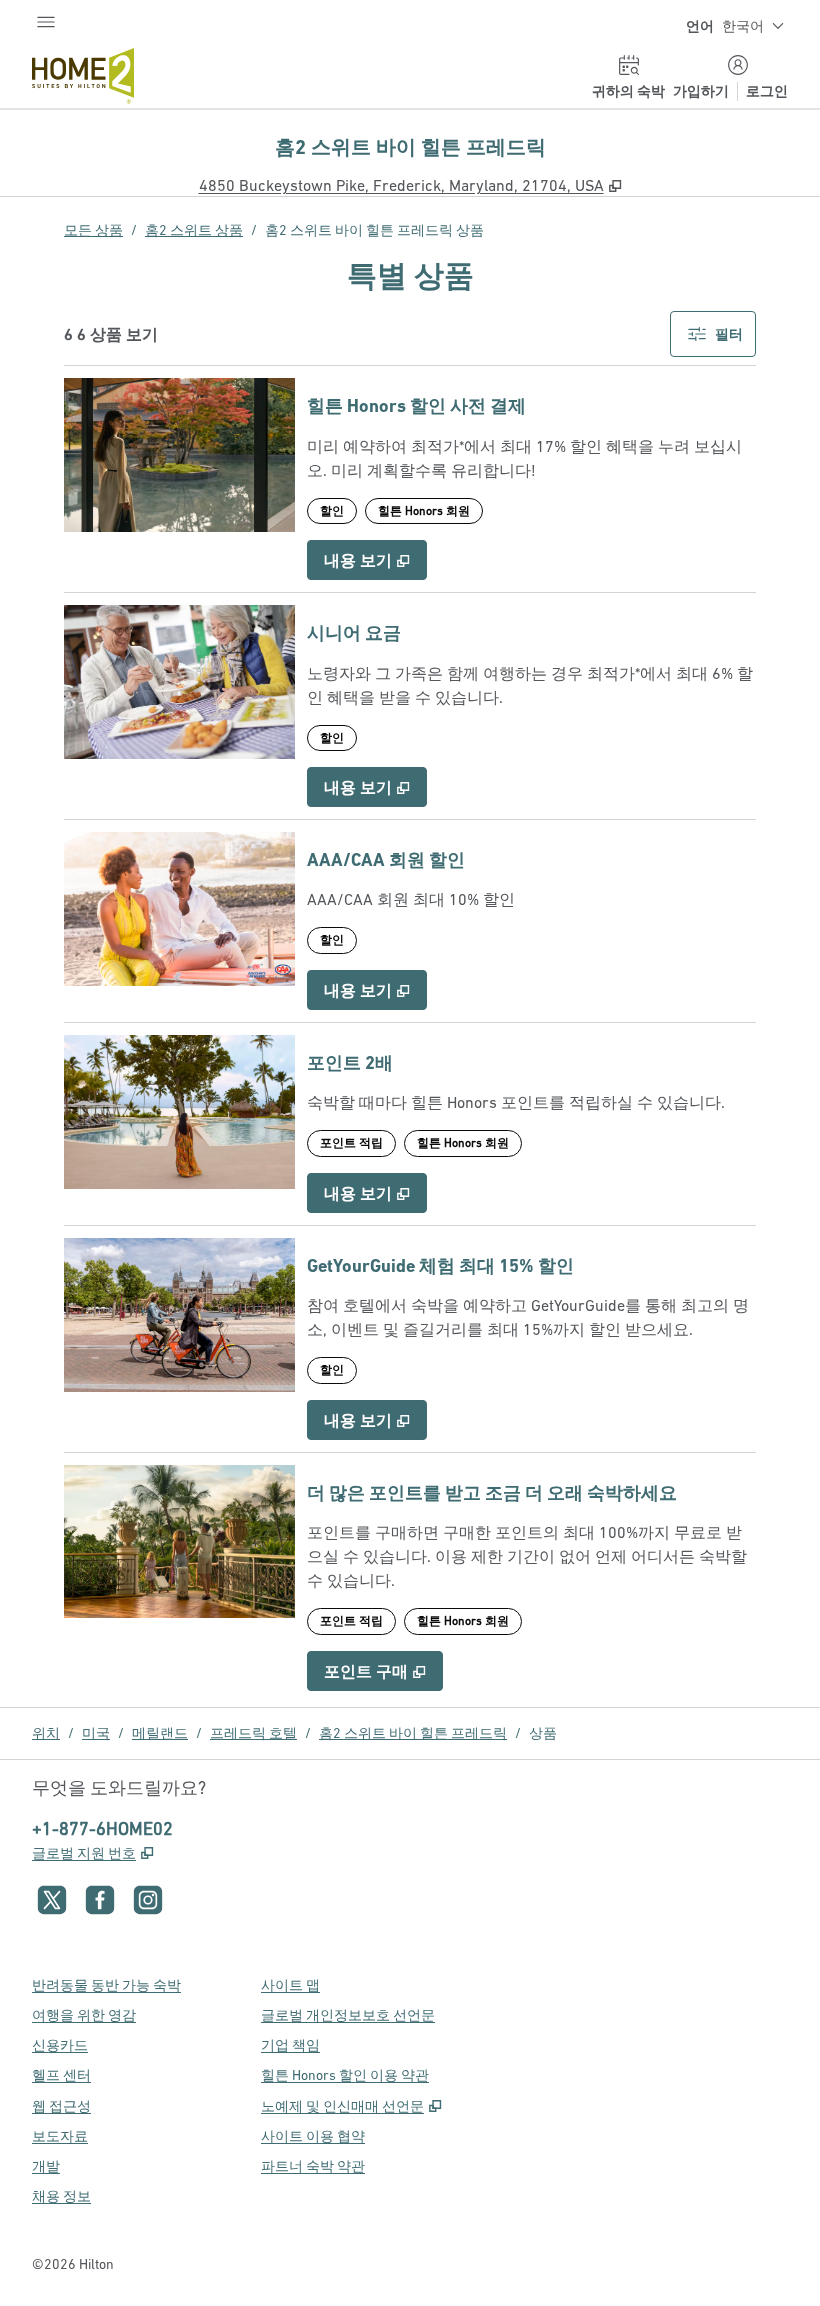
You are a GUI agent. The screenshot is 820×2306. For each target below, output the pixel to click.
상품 (543, 1733)
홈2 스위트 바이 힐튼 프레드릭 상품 (374, 230)
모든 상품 (93, 230)
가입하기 (701, 91)
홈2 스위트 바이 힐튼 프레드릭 (413, 1733)
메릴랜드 (160, 1733)
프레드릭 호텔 (253, 1733)
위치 (46, 1733)
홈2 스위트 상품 (194, 230)
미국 (96, 1733)
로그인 (767, 91)
